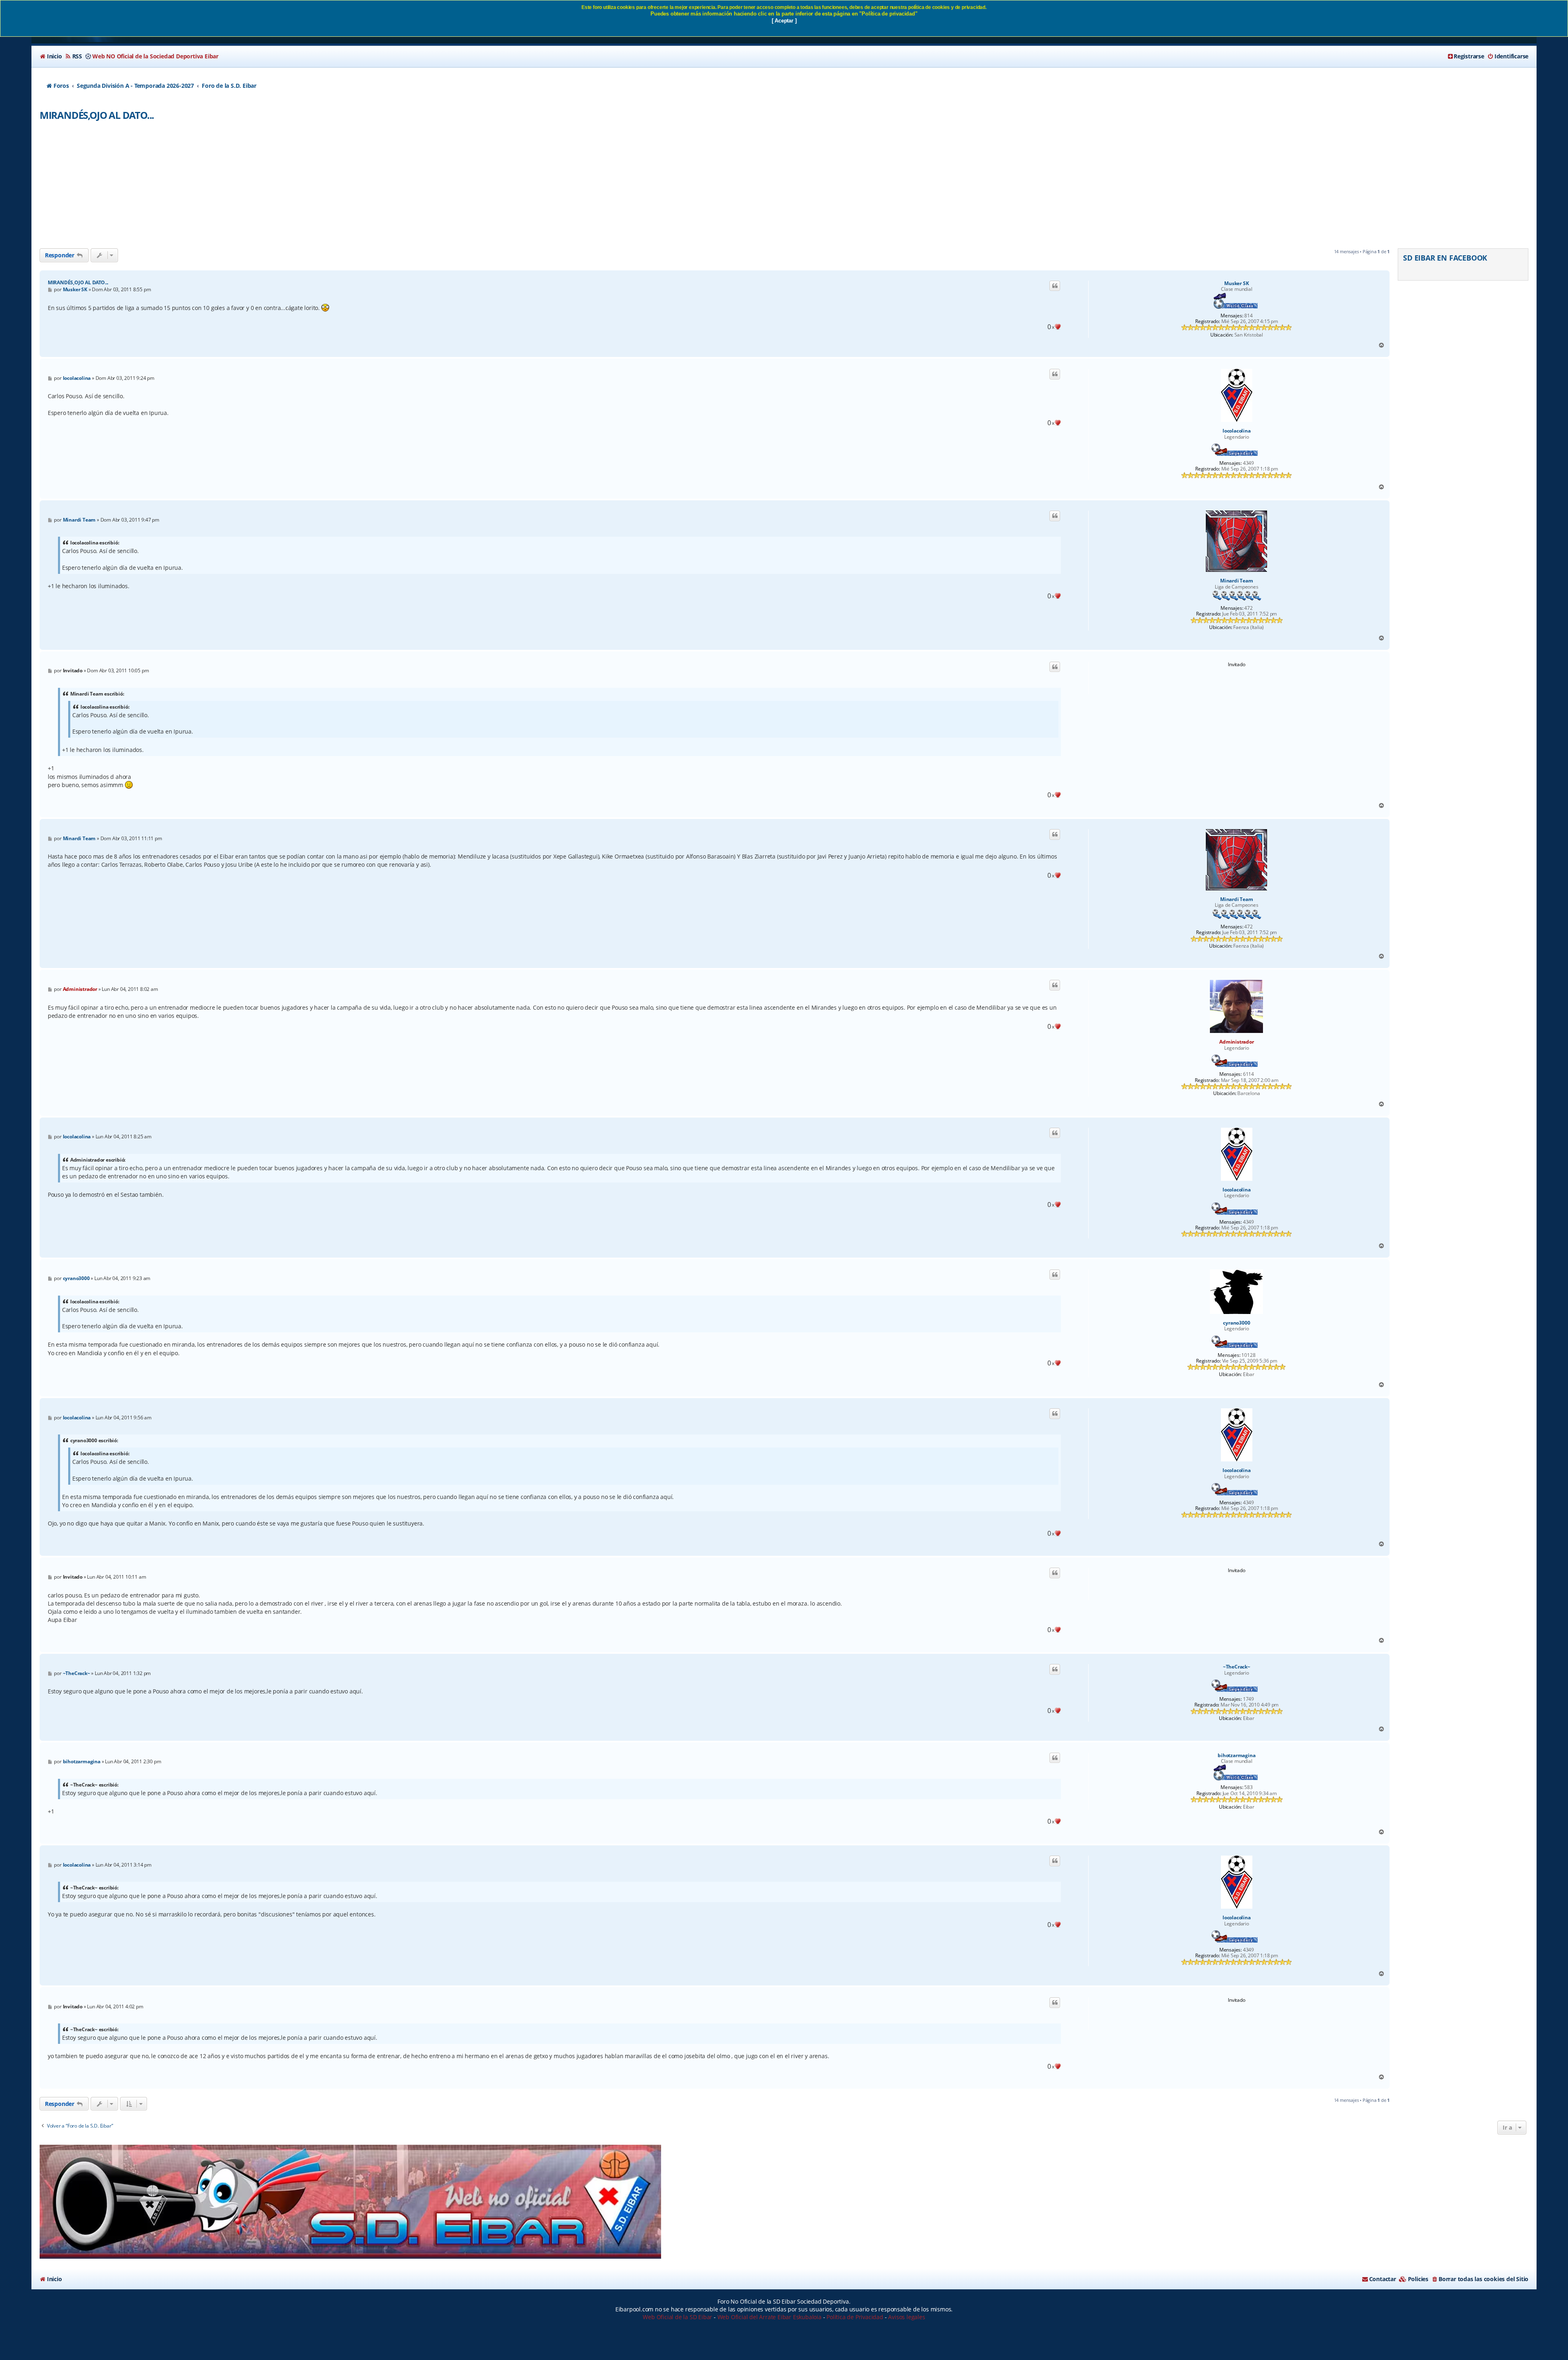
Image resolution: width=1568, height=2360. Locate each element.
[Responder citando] (1055, 286)
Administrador (1236, 1042)
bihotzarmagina (1236, 1756)
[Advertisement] (784, 187)
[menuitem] (51, 56)
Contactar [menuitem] (1383, 2279)
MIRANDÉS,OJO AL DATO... (97, 115)
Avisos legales (906, 2317)
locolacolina (1237, 431)
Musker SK (1236, 283)
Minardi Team (1237, 581)
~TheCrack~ (1237, 1667)
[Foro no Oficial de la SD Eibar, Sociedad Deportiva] (350, 2202)
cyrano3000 (1236, 1323)
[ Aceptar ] (784, 21)
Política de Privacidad (855, 2317)
